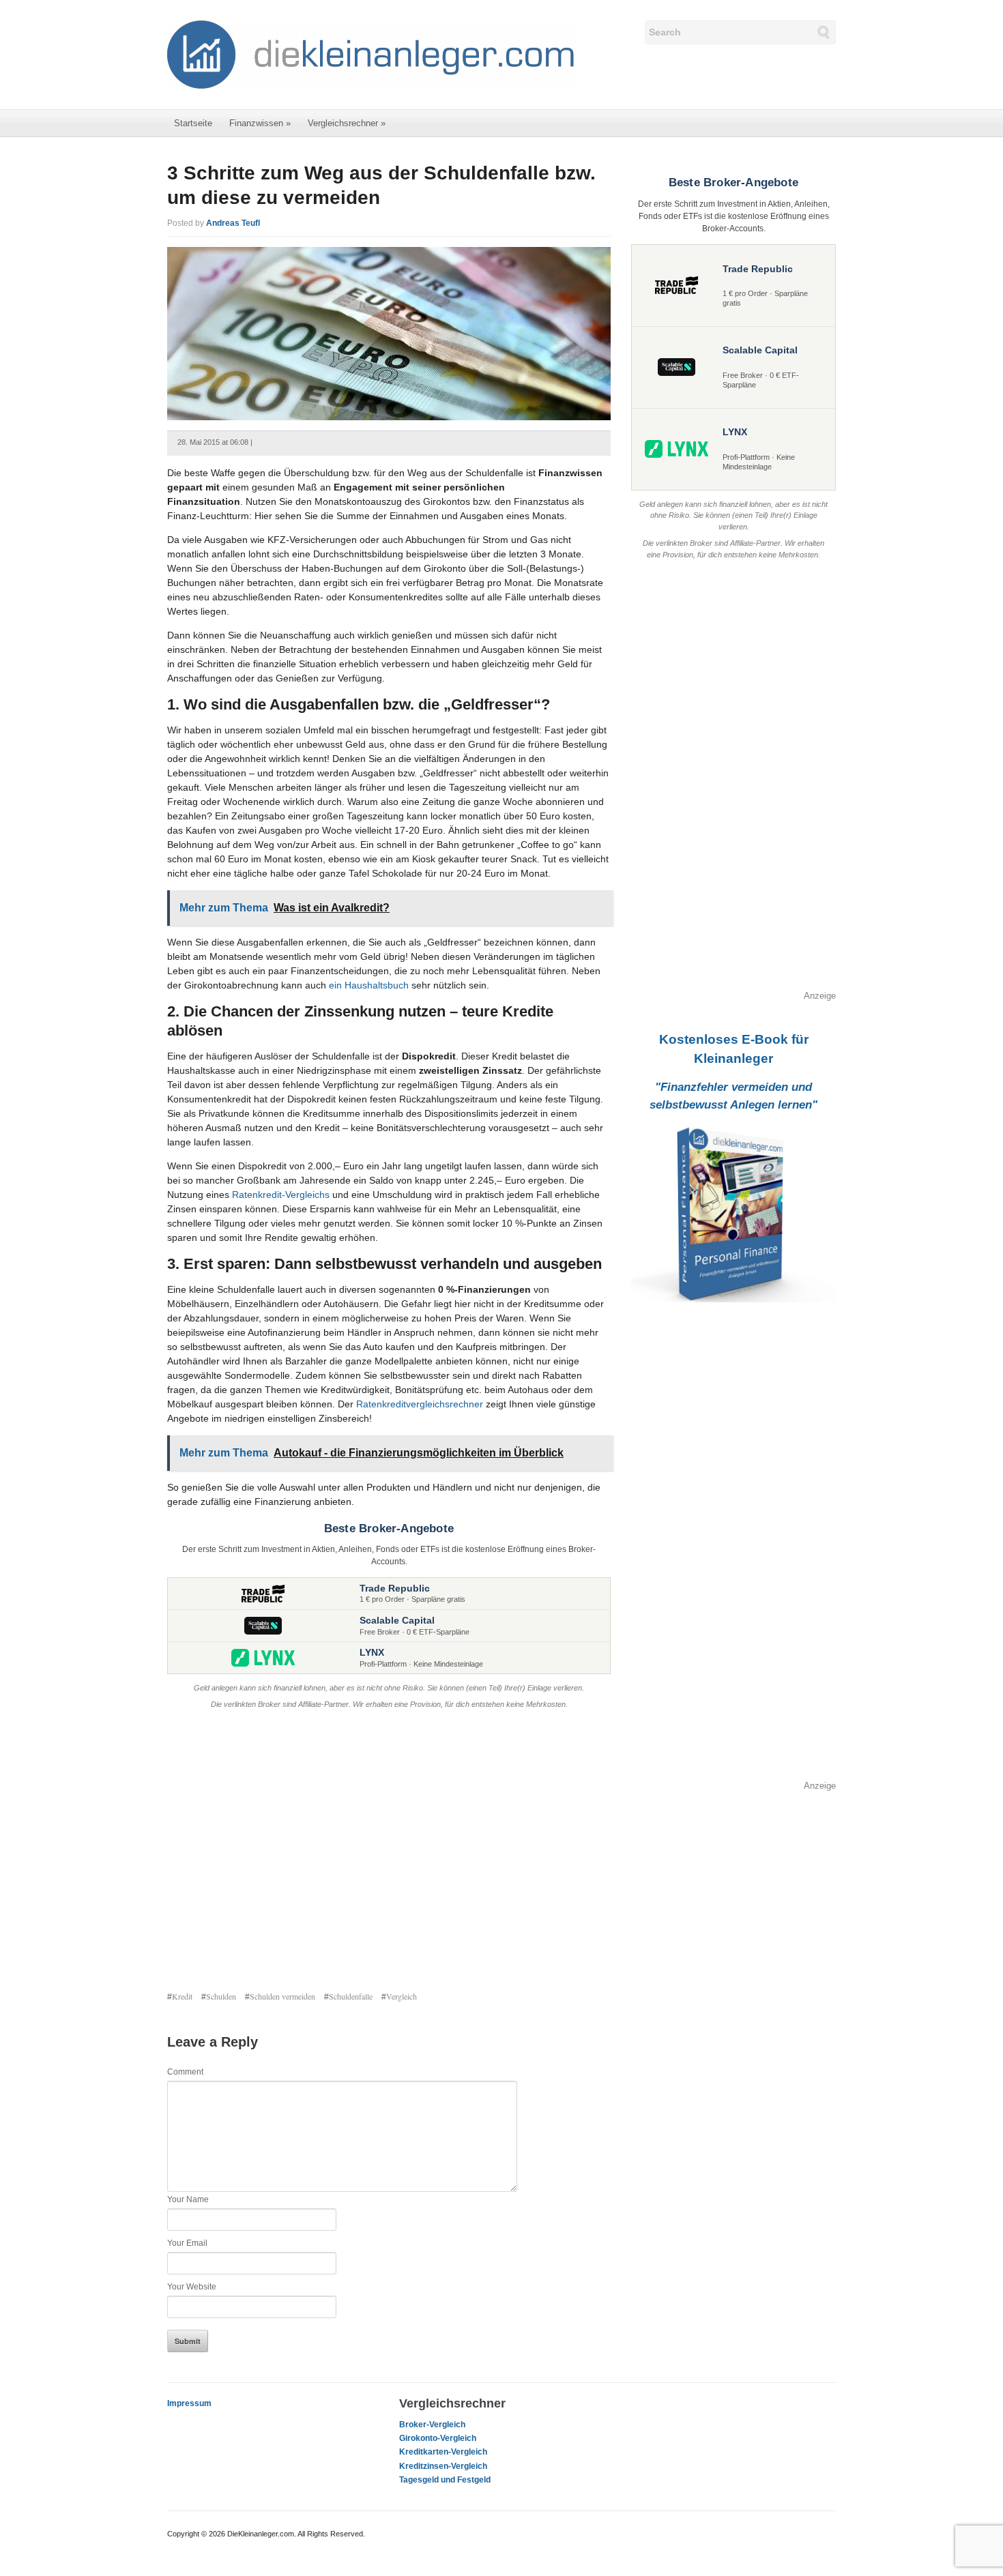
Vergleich (402, 1996)
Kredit (182, 1996)
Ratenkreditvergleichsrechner (420, 1404)
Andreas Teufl (233, 223)
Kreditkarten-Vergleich (443, 2452)
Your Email (187, 2243)
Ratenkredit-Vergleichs (281, 1195)
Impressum (189, 2403)
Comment (185, 2072)
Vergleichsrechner (347, 123)
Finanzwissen (260, 123)
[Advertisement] (389, 1851)
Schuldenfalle (351, 1996)
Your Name (188, 2199)
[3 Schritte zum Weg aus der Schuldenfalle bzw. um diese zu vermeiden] (389, 333)
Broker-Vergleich (432, 2425)
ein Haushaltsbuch (369, 985)
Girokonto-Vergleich (438, 2438)
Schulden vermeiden (282, 1996)
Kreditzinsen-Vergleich (443, 2466)
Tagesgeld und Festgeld (445, 2480)
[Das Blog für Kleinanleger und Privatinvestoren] (372, 54)
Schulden (221, 1996)
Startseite (193, 123)
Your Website (192, 2287)
